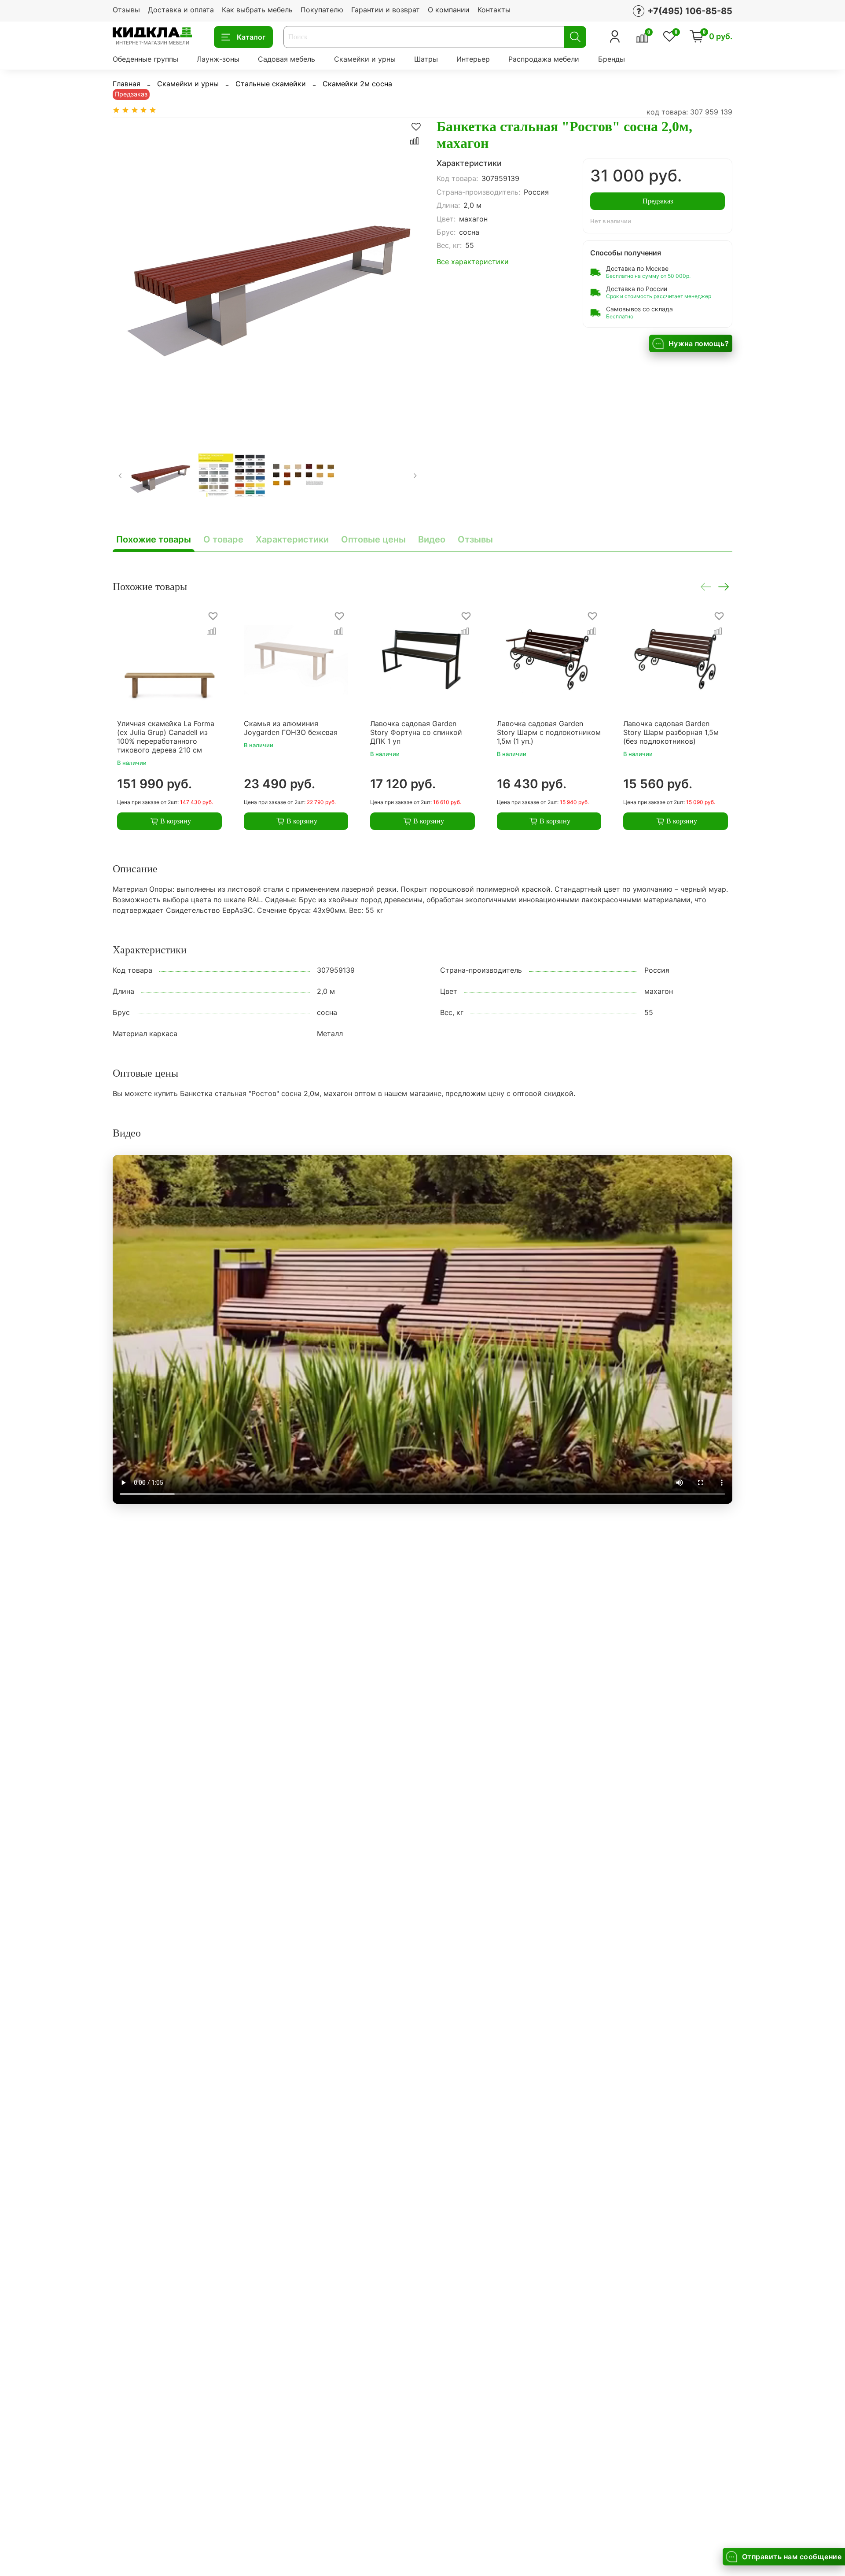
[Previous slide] (127, 273)
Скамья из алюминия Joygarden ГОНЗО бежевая (291, 727)
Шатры (426, 59)
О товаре (223, 539)
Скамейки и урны (365, 59)
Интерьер (473, 59)
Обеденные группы (145, 59)
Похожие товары (154, 539)
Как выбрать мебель (257, 10)
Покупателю (322, 10)
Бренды (612, 59)
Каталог (251, 37)
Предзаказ (658, 201)
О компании (449, 10)
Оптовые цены (373, 539)
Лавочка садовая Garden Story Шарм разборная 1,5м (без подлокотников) (671, 732)
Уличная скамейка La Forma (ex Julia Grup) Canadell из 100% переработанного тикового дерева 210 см (166, 736)
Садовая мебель (287, 59)
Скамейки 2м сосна (357, 84)
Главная (127, 84)
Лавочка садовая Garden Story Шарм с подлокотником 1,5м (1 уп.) (549, 732)
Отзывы (126, 10)
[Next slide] (408, 273)
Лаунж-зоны (218, 59)
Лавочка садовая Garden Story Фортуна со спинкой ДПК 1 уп (416, 732)
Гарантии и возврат (386, 10)
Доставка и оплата (181, 10)
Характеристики (292, 539)
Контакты (494, 10)
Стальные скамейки (271, 84)
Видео (432, 539)
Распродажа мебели (544, 59)
